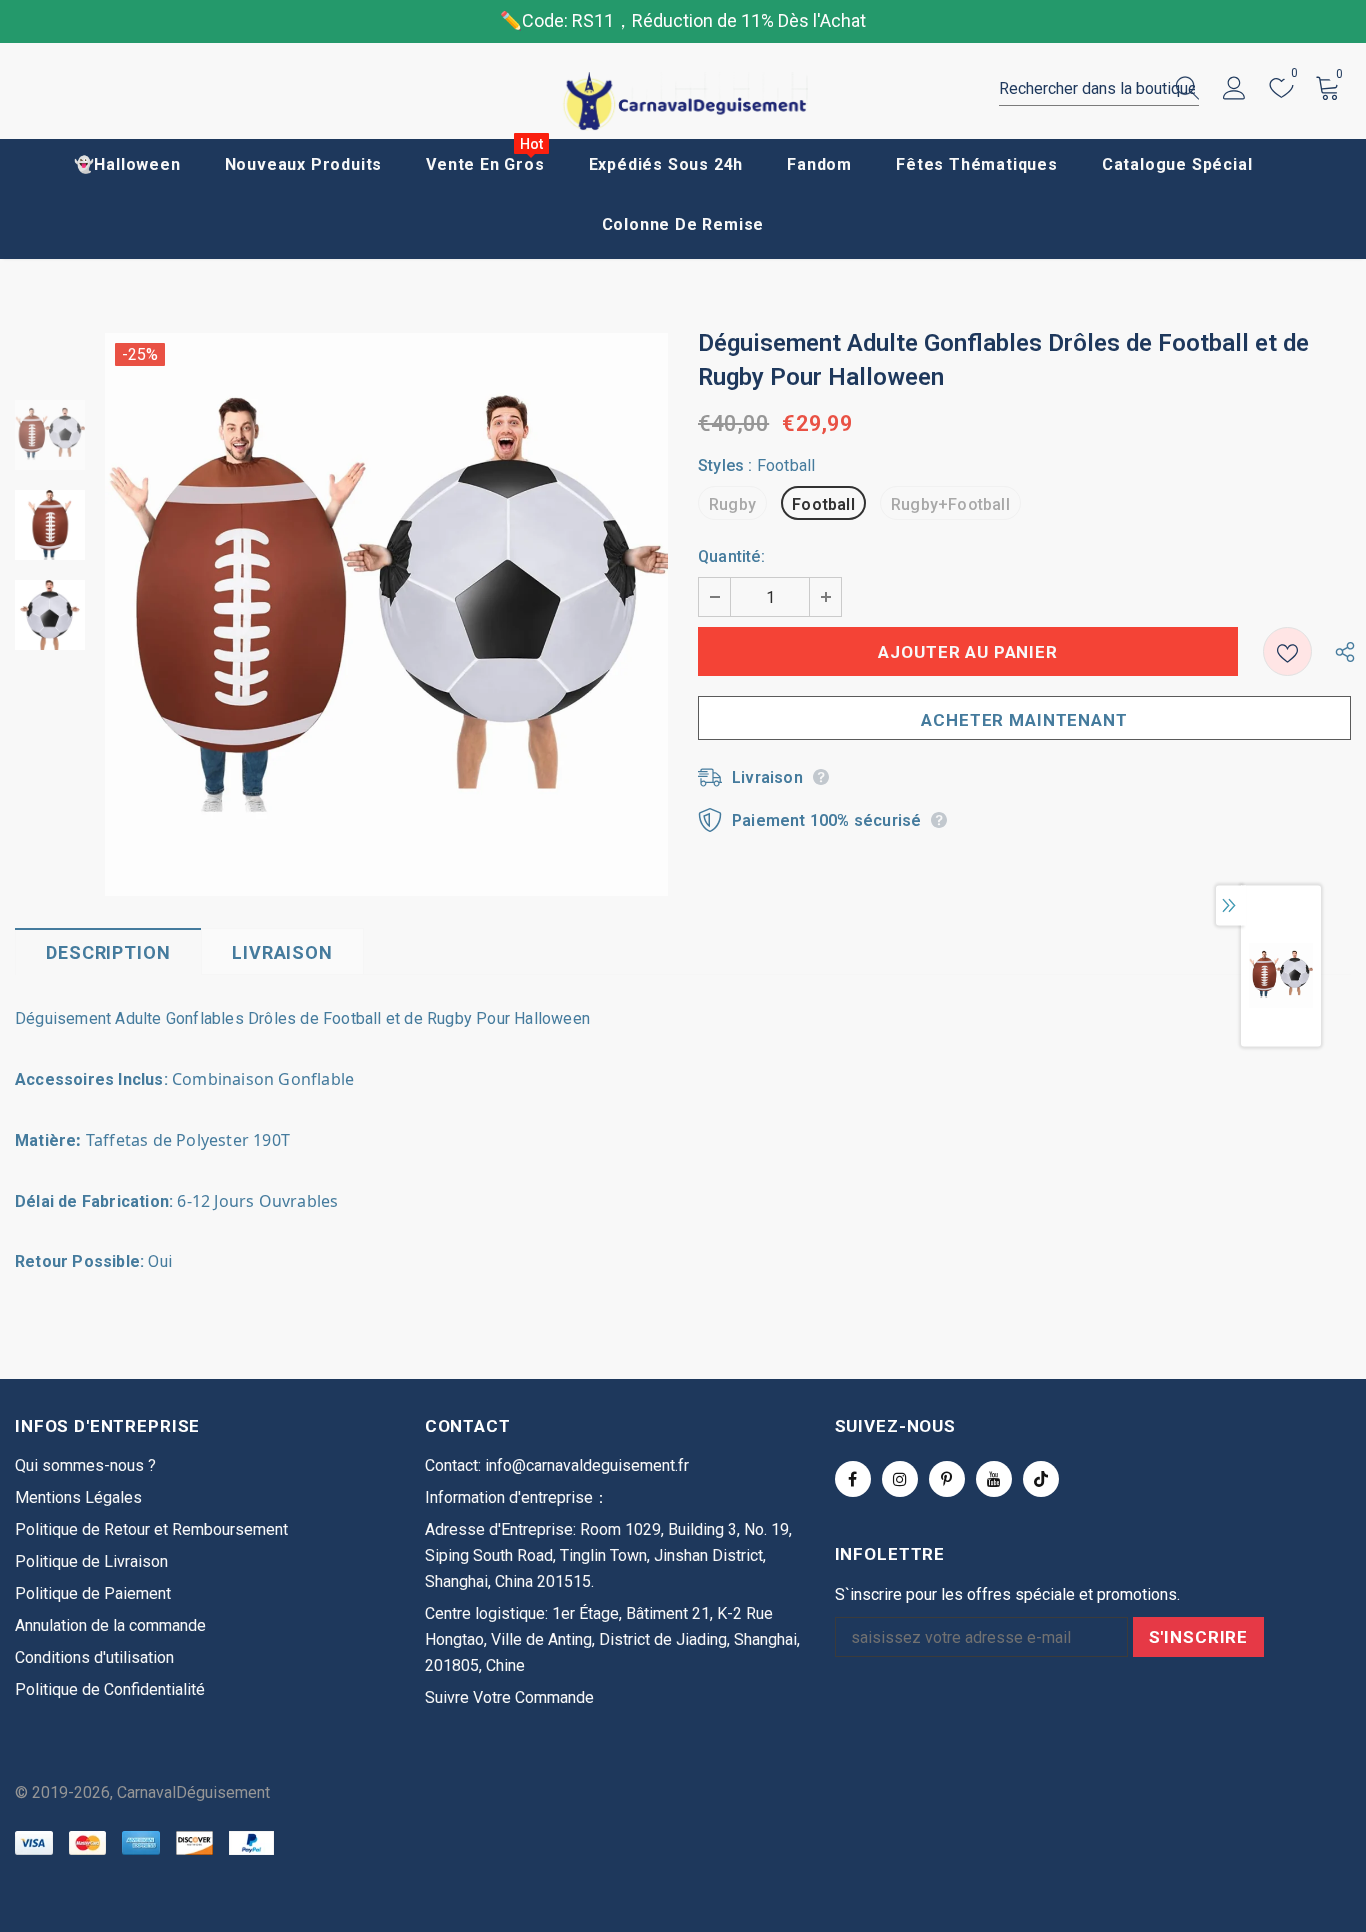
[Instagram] (900, 1479)
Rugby (732, 504)
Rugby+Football (950, 504)
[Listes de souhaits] (1287, 651)
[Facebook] (853, 1479)
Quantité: (731, 556)
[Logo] (683, 101)
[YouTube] (994, 1479)
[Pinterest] (947, 1479)
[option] (386, 614)
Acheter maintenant (1024, 720)
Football (823, 504)
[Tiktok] (1041, 1479)
